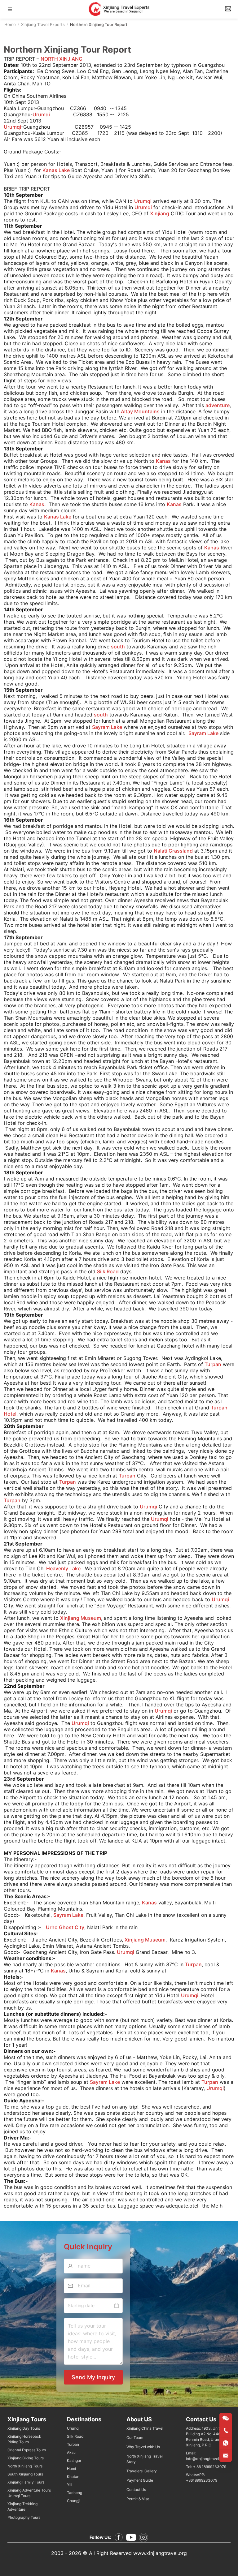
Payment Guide (140, 2480)
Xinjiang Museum (81, 1618)
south (118, 647)
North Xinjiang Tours (25, 2466)
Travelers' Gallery (142, 2471)
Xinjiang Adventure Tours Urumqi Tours (29, 2493)
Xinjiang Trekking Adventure (22, 2507)
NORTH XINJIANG (62, 59)
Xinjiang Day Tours (24, 2428)
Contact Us (136, 2490)
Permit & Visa (138, 2499)
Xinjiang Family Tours (26, 2482)
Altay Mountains (140, 411)
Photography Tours (24, 2517)
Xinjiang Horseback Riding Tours (24, 2439)
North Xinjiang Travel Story (145, 2459)
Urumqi (41, 114)
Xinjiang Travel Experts (43, 24)
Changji (74, 2501)
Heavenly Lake (63, 1568)
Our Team (135, 2438)
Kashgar (74, 2460)
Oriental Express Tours (27, 2450)
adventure (218, 405)
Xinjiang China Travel (145, 2428)
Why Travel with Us (143, 2447)
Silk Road (108, 1271)
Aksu (71, 2452)
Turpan (213, 1364)
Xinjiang (160, 213)
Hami (71, 2468)
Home (10, 24)
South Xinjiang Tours (25, 2474)
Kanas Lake (56, 170)
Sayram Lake (107, 727)
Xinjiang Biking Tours (26, 2458)
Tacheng (75, 2493)
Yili (70, 2485)
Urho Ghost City (65, 1927)
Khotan (73, 2477)
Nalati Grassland (173, 851)
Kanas (163, 461)
